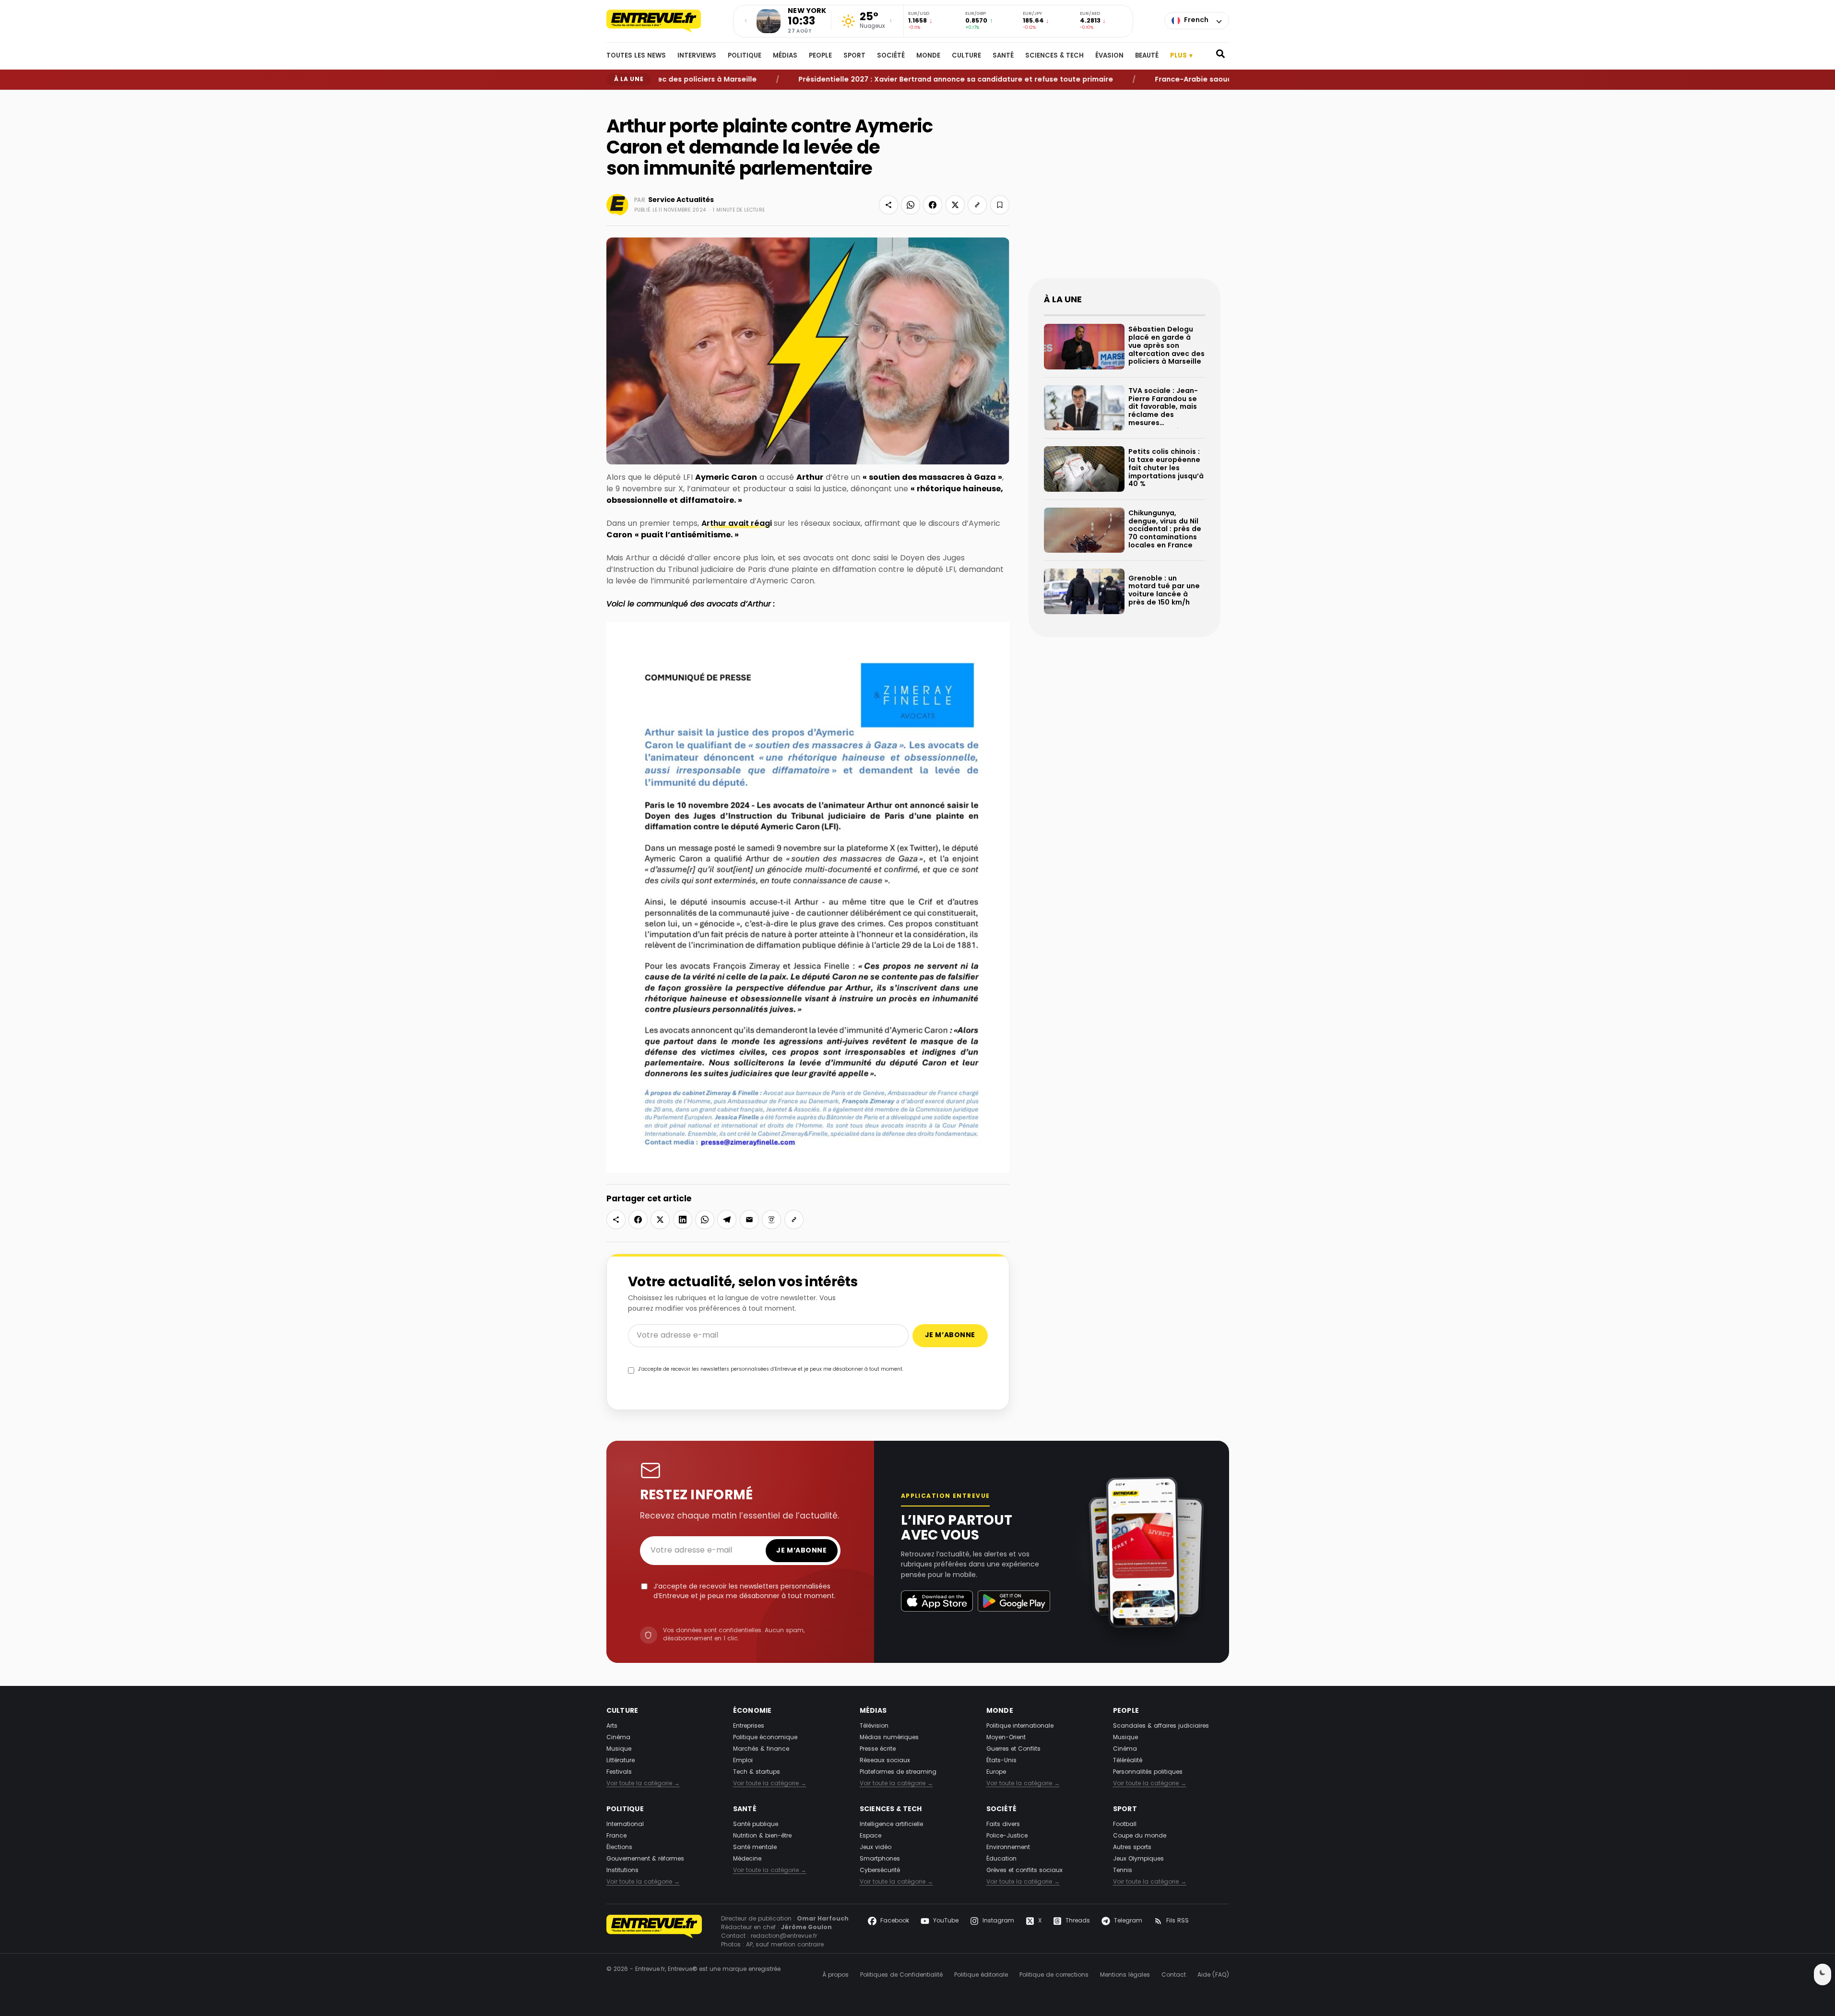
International (625, 1825)
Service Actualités (681, 200)
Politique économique (765, 1738)
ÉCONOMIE (752, 1711)
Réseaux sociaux (885, 1761)
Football (1125, 1825)
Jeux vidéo (876, 1848)
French (1196, 20)
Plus (1182, 56)
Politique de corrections (1054, 1975)
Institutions (622, 1871)
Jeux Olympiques (1138, 1859)
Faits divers (1003, 1825)
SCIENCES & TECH (1054, 56)
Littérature (621, 1761)
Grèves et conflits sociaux (1024, 1871)
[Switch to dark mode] (1823, 1974)
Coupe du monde (1140, 1836)
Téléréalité (1128, 1761)
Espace (870, 1836)
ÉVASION (1109, 56)
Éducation (1001, 1859)
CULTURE (966, 56)
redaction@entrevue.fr (784, 1936)
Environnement (1008, 1848)
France (616, 1836)
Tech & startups (757, 1772)
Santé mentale (755, 1848)
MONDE (928, 56)
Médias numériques (889, 1738)
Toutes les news (636, 56)
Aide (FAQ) (1213, 1975)
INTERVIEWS (697, 56)
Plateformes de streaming (898, 1772)
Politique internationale (1020, 1726)
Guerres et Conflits (1013, 1749)
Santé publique (756, 1825)
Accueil (616, 98)
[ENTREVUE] (654, 1932)
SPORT (854, 56)
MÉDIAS (785, 56)
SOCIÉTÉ (891, 56)
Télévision (874, 1726)
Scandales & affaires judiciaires (1161, 1726)
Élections (619, 1848)
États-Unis (1001, 1761)
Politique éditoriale (981, 1975)
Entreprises (749, 1726)
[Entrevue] (664, 21)
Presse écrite (878, 1749)
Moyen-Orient (1006, 1738)
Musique (619, 1749)
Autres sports (1132, 1848)
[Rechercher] (1220, 56)
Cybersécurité (880, 1871)
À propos (835, 1975)
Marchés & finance (761, 1749)
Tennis (1123, 1871)
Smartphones (880, 1859)
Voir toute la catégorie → (643, 1784)
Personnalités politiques (1148, 1772)
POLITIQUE (745, 56)
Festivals (619, 1772)
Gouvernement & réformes (645, 1859)
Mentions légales (1125, 1975)
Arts (612, 1726)
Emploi (743, 1761)
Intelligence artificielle (891, 1825)
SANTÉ (1003, 56)
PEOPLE (820, 56)
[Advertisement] (1125, 192)
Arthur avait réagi (738, 524)
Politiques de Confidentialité (901, 1975)
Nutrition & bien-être (762, 1836)
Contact (1174, 1975)
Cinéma (618, 1738)
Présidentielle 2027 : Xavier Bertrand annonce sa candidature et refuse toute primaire (886, 79)
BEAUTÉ (1147, 56)
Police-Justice (1007, 1836)
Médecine (747, 1859)
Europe (996, 1772)
